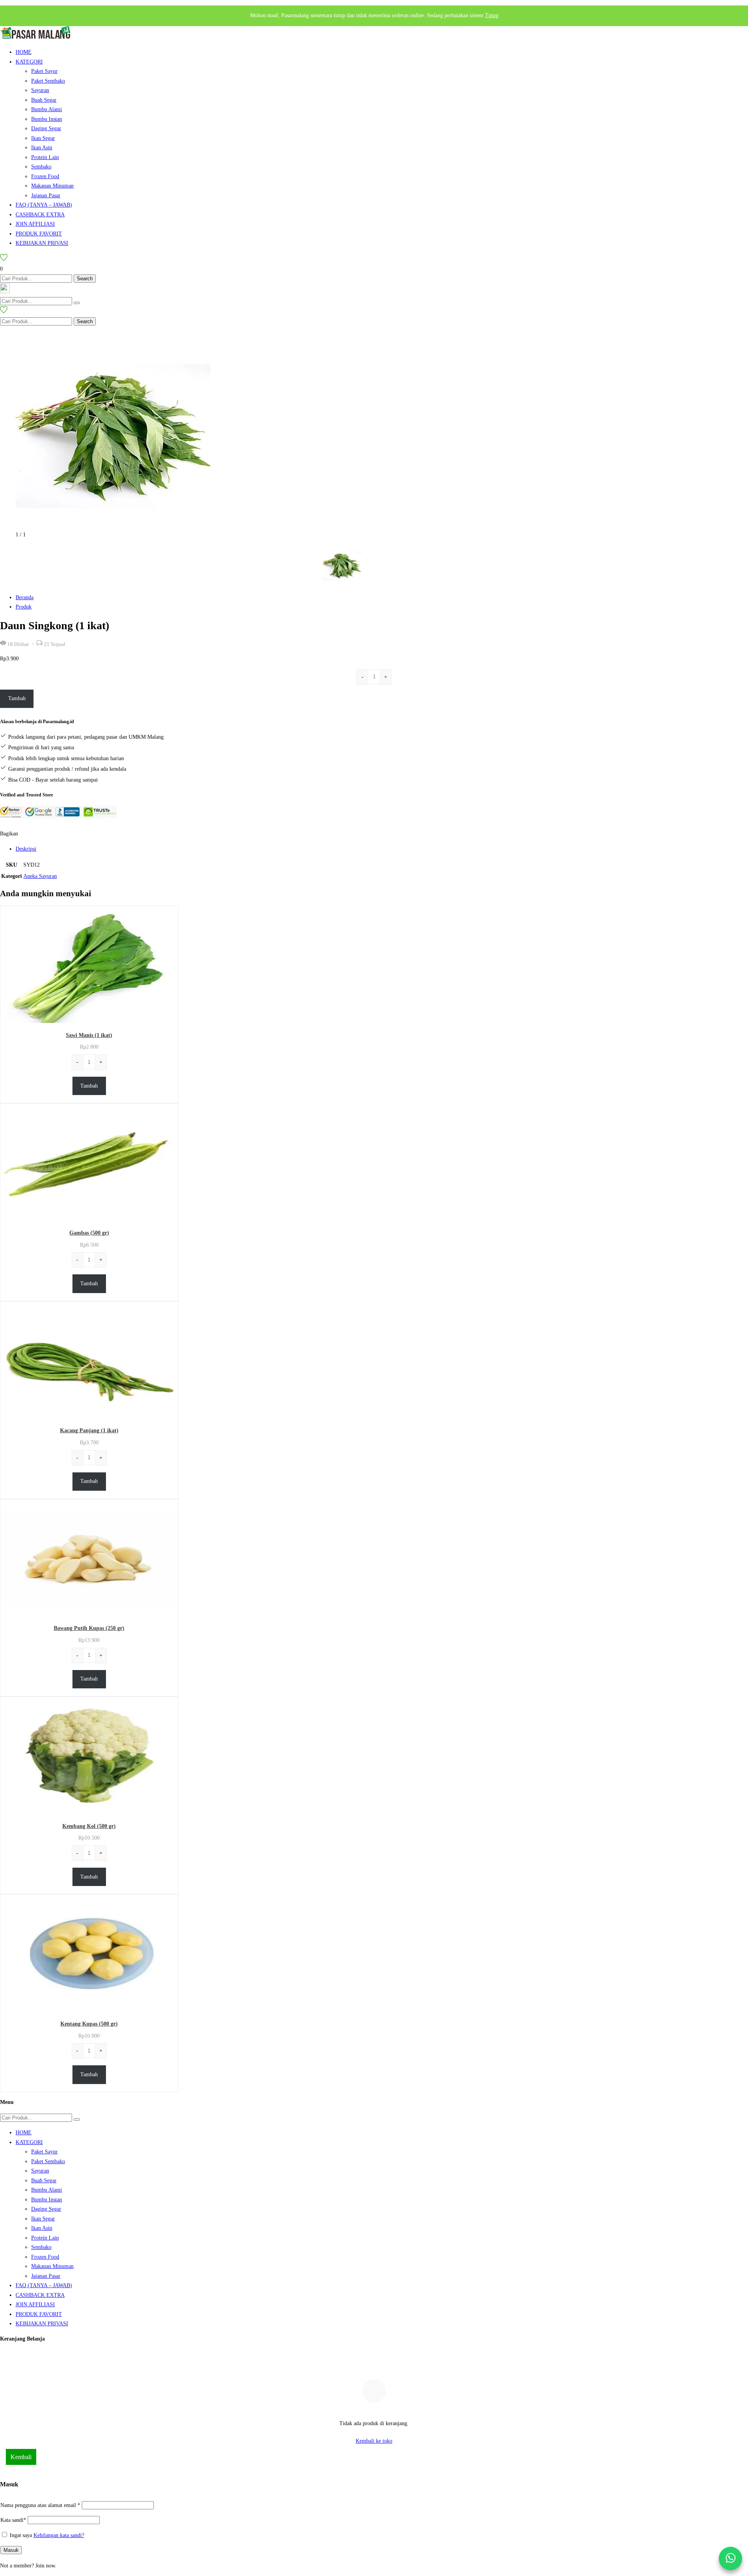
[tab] (382, 849)
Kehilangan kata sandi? (59, 2535)
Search (85, 279)
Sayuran (40, 90)
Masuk (11, 2550)
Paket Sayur (44, 71)
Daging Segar (46, 128)
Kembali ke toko (374, 2441)
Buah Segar (44, 100)
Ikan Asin (42, 148)
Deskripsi (26, 849)
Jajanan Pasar (46, 195)
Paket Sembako (48, 81)
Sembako (41, 167)
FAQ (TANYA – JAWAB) (44, 205)
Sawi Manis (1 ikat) (89, 1035)
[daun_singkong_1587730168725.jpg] (113, 525)
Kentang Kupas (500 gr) (89, 2024)
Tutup (492, 15)
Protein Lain (45, 157)
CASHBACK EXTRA (40, 215)
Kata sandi (13, 2520)
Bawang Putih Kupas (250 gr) (89, 1628)
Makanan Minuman (52, 186)
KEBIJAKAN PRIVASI (42, 243)
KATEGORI (29, 62)
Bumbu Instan (47, 119)
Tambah (17, 698)
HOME (24, 52)
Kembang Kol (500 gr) (89, 1826)
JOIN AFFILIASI (35, 224)
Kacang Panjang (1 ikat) (89, 1430)
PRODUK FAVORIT (39, 234)
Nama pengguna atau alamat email (40, 2505)
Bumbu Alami (47, 109)
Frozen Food (45, 176)
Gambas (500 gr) (89, 1233)
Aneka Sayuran (40, 876)
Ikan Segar (43, 138)
